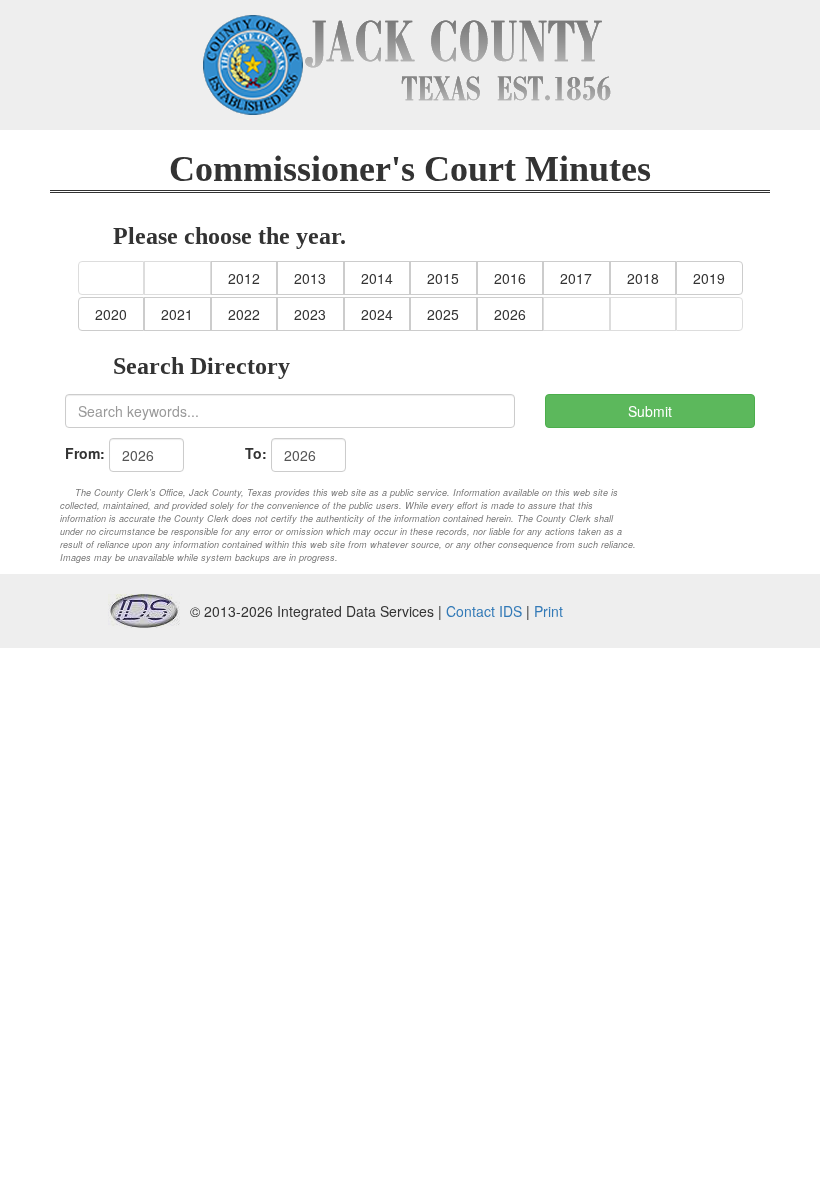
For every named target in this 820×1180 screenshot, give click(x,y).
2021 (177, 314)
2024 (377, 314)
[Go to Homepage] (410, 65)
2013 (310, 278)
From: (85, 453)
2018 (643, 278)
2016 (510, 278)
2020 (111, 314)
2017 (576, 278)
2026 (510, 314)
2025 (443, 314)
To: (256, 453)
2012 (244, 278)
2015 (443, 278)
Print (548, 611)
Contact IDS (484, 611)
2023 (310, 314)
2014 (377, 278)
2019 (709, 278)
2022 (244, 314)
